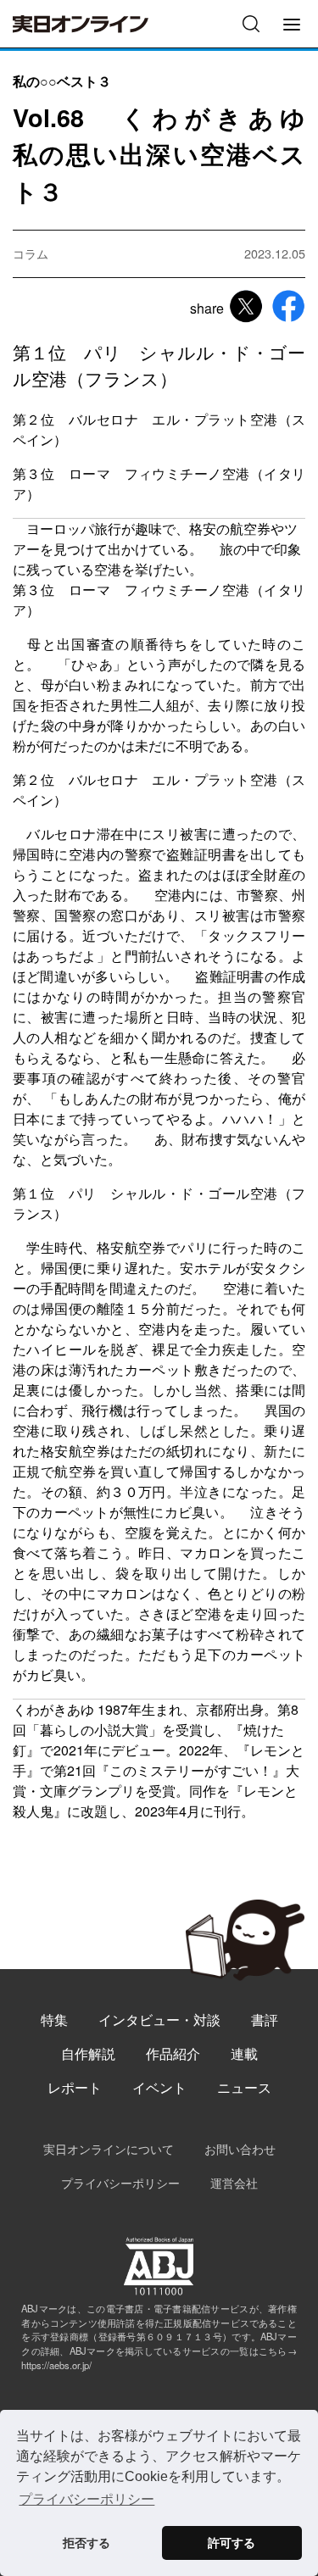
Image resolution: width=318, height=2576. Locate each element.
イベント (159, 2087)
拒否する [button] (86, 2543)
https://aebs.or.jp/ (56, 2365)
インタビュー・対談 (159, 2020)
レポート (75, 2087)
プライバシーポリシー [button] (86, 2499)
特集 (54, 2020)
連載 (244, 2053)
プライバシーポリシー (120, 2182)
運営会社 (234, 2182)
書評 (265, 2020)
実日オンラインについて (109, 2148)
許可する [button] (232, 2543)
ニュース (244, 2087)
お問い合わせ (240, 2148)
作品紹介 (173, 2053)
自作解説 (88, 2053)
